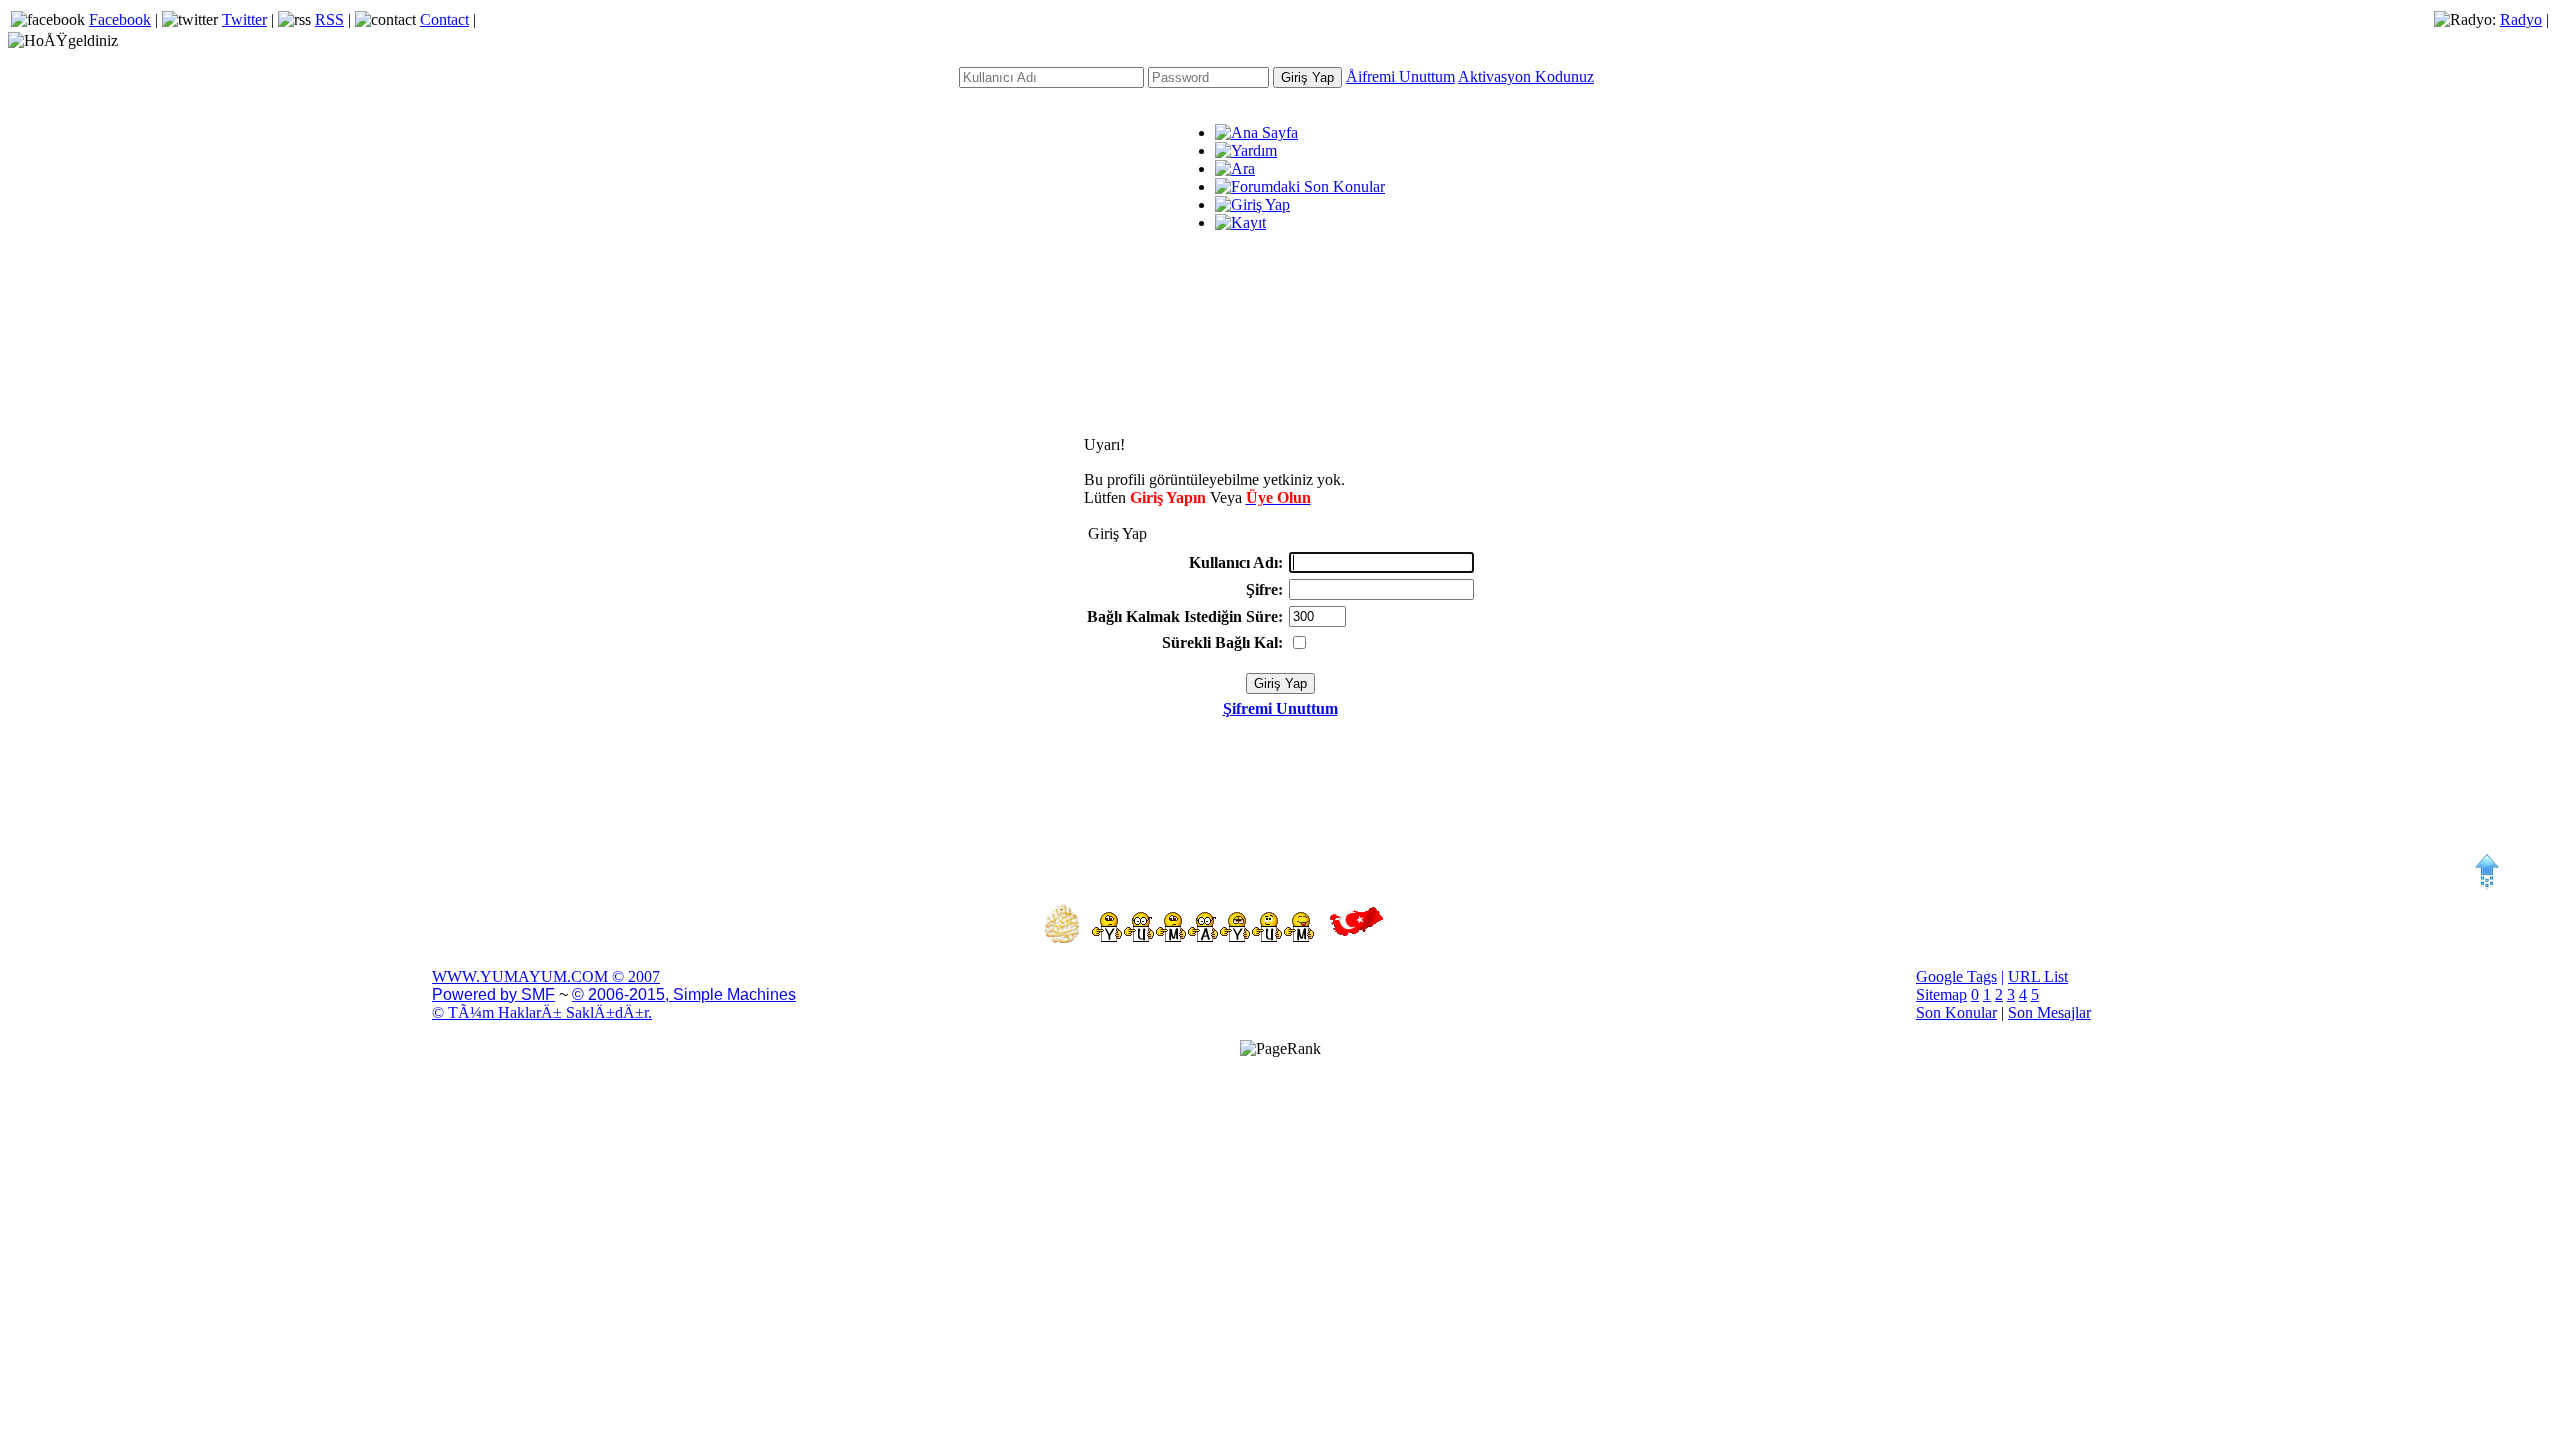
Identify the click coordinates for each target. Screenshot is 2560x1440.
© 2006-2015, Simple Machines (684, 994)
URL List (2038, 976)
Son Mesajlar (2049, 1012)
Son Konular (1956, 1012)
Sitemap (1941, 994)
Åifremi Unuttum (1400, 76)
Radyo (2521, 19)
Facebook (120, 19)
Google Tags (1956, 976)
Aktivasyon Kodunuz (1526, 76)
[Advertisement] (1280, 329)
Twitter (244, 19)
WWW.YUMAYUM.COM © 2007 (546, 976)
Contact (444, 19)
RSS (329, 19)
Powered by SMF (493, 994)
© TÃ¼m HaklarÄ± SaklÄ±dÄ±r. (542, 1012)
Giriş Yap (1307, 77)
